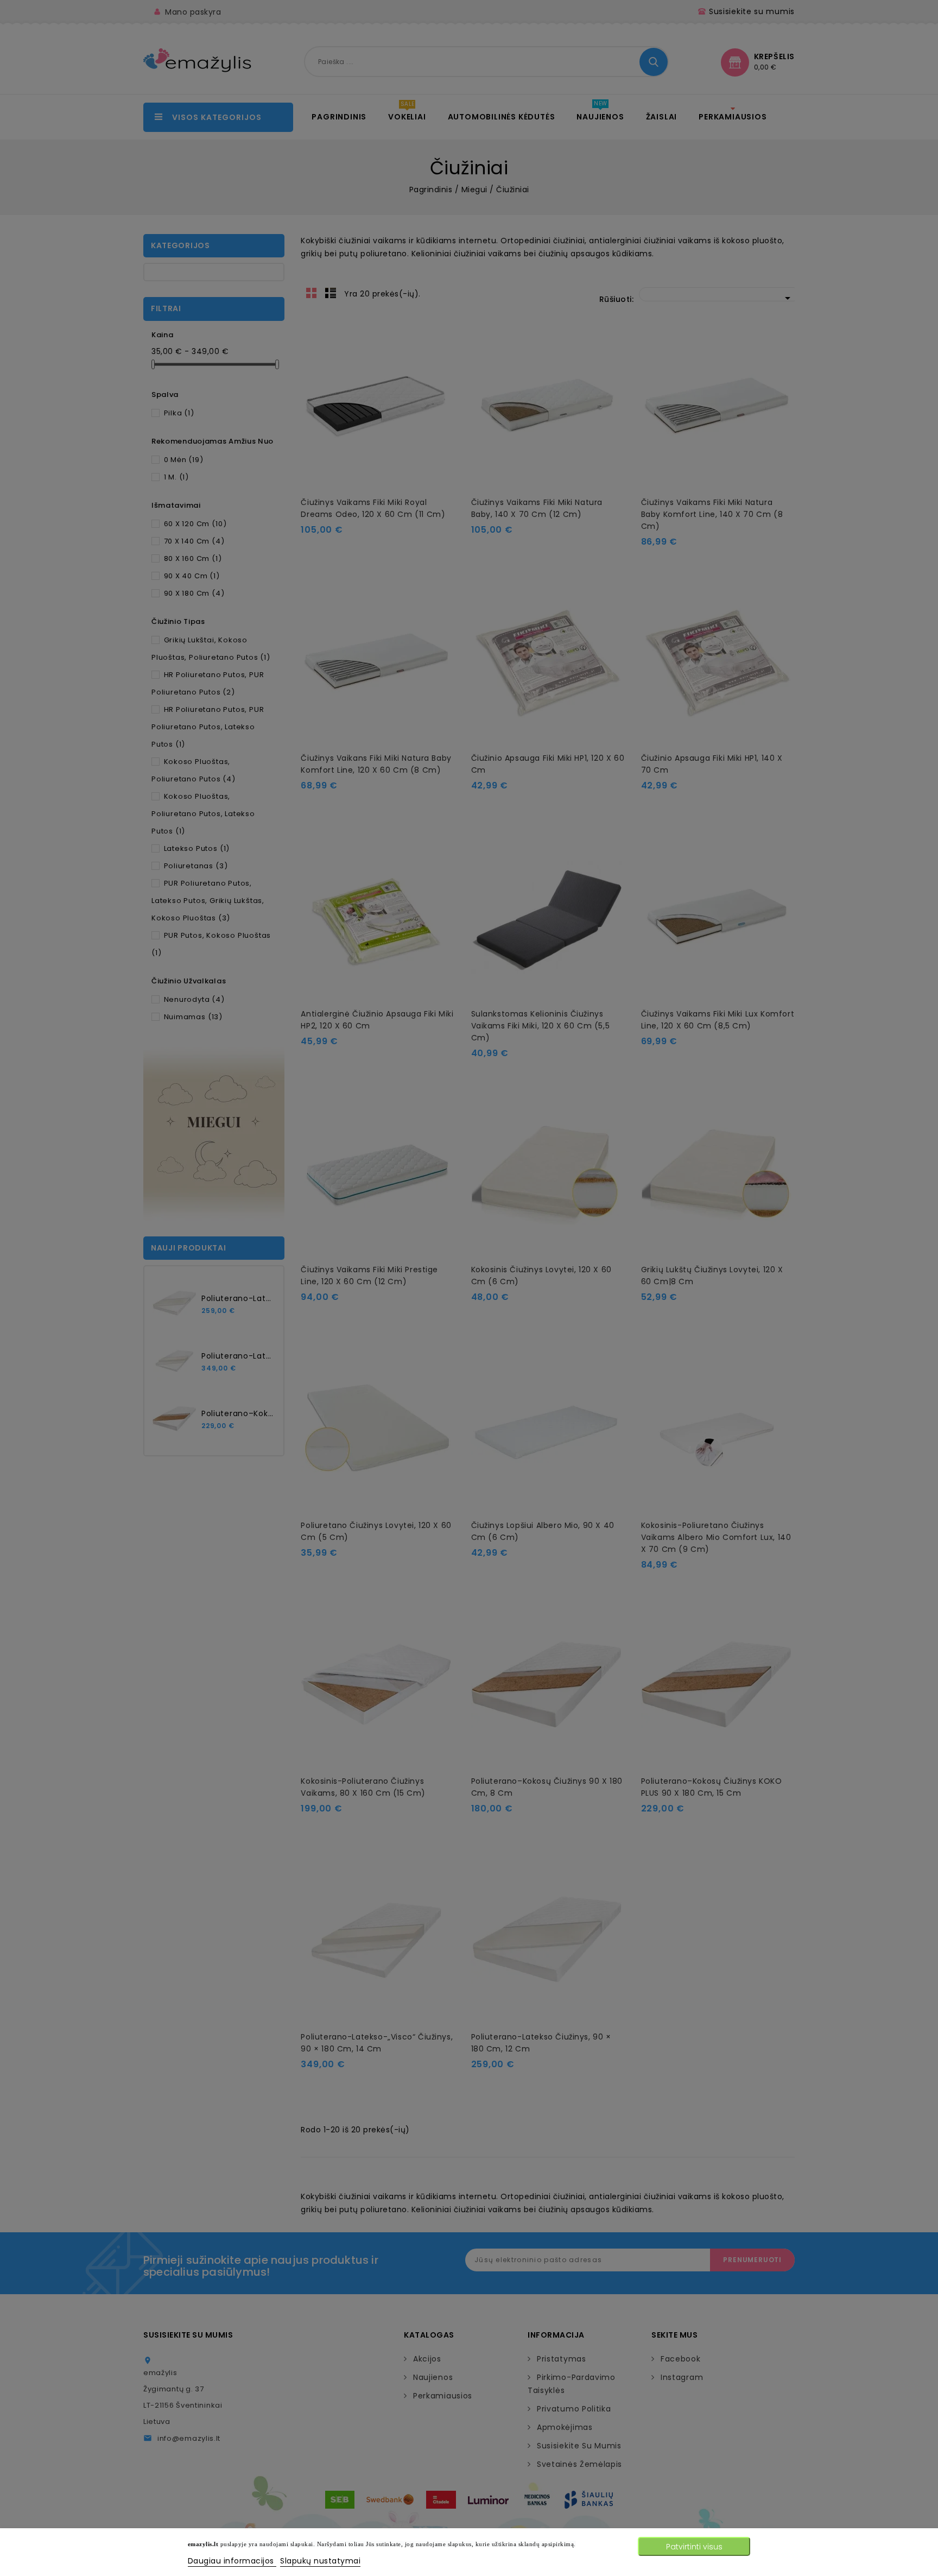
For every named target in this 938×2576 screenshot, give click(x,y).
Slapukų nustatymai (320, 2561)
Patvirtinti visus (694, 2547)
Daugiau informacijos (232, 2561)
